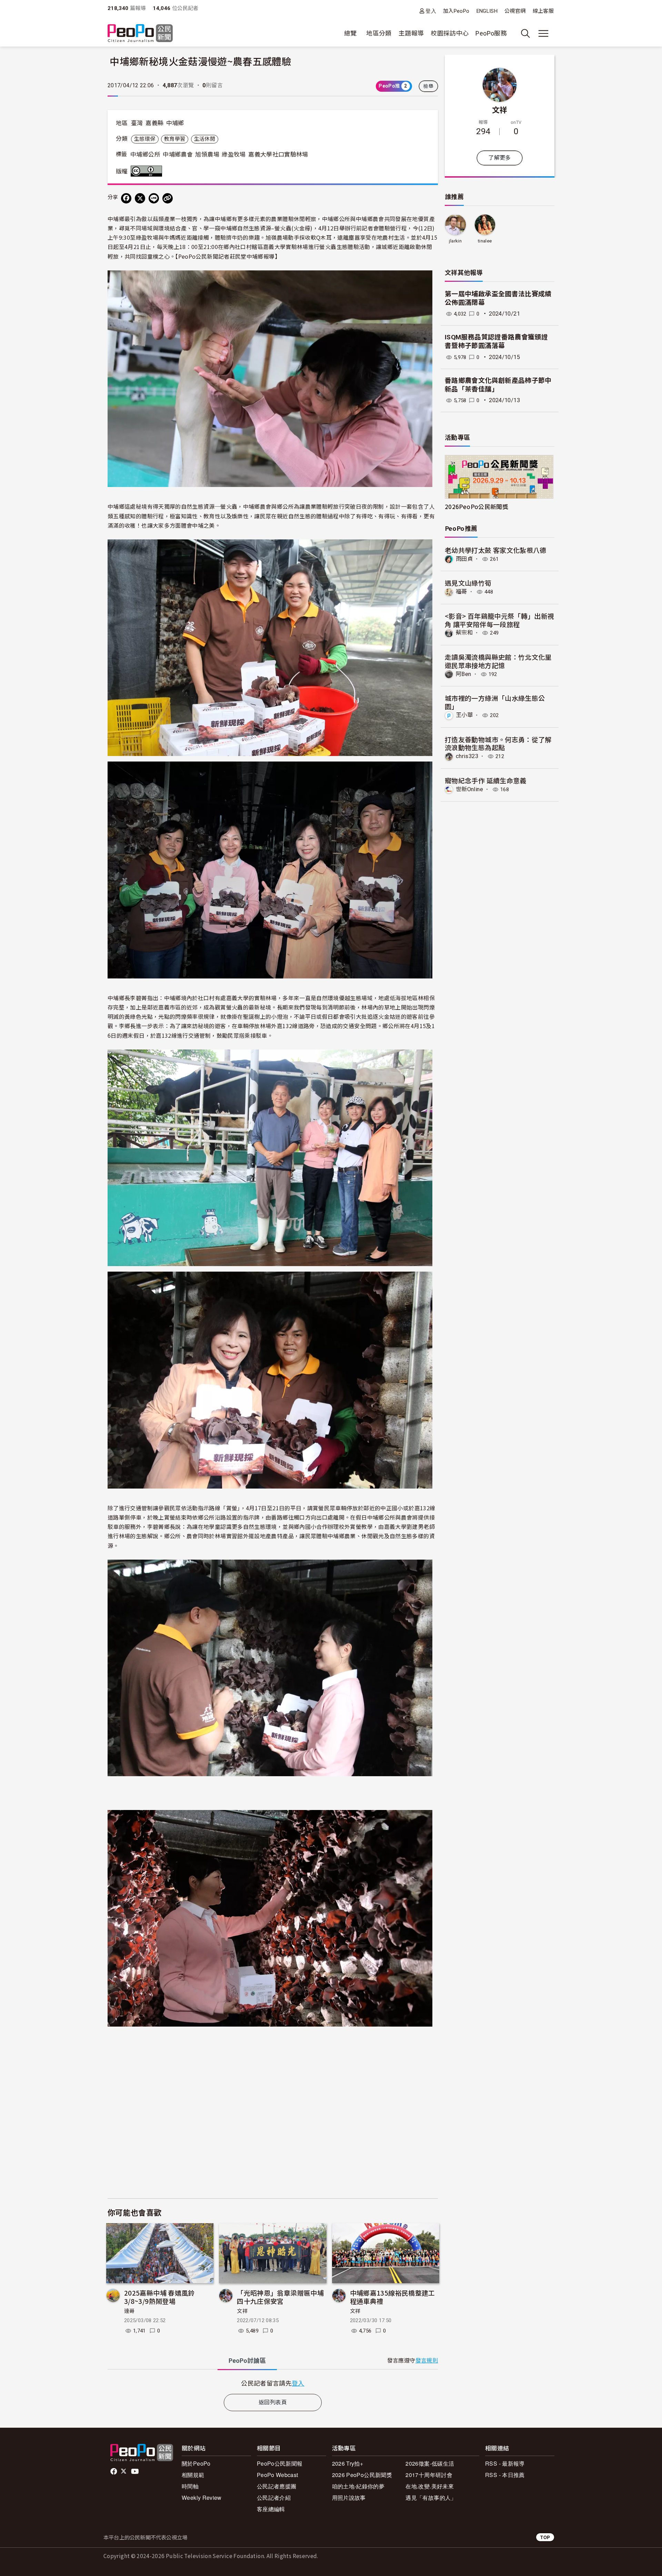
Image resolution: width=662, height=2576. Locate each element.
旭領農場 (207, 155)
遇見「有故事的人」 (431, 2498)
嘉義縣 (154, 123)
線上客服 (543, 11)
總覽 (350, 33)
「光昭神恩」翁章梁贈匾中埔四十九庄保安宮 (280, 2297)
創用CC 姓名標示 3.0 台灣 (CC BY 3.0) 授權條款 (148, 171)
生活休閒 (205, 139)
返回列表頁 (273, 2402)
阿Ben (463, 674)
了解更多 (499, 158)
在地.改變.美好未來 (430, 2486)
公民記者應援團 (277, 2486)
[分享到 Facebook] (126, 198)
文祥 (242, 2311)
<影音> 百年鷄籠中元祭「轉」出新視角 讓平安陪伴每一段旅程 (499, 620)
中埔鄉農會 (178, 155)
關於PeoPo (196, 2463)
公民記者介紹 (274, 2498)
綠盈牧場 (234, 155)
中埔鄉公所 (145, 155)
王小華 (464, 715)
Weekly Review (202, 2498)
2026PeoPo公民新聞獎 (477, 506)
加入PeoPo (456, 11)
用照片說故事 (349, 2498)
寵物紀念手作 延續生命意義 (486, 780)
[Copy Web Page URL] (168, 198)
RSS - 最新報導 (505, 2463)
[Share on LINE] (154, 198)
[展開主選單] (543, 33)
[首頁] (140, 34)
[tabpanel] (273, 2383)
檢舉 (428, 86)
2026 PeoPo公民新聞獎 (362, 2475)
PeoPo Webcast (278, 2475)
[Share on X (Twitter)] (140, 198)
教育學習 (175, 139)
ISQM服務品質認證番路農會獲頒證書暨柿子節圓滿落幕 (496, 341)
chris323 (467, 756)
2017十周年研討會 (429, 2475)
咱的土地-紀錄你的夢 (358, 2486)
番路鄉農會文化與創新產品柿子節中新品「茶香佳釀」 (498, 385)
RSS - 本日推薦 (505, 2475)
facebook (114, 2471)
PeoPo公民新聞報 (280, 2463)
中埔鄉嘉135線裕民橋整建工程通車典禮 (393, 2297)
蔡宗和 (464, 633)
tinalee (485, 241)
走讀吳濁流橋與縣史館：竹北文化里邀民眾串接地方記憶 (498, 661)
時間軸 (190, 2486)
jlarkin (455, 241)
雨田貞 (464, 559)
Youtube (136, 2471)
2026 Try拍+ (348, 2463)
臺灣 (137, 123)
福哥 (462, 592)
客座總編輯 (271, 2509)
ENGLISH (487, 11)
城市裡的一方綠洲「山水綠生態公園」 (495, 702)
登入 (431, 11)
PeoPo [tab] (247, 2361)
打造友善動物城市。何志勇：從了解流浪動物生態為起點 (498, 743)
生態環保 (145, 139)
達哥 (129, 2311)
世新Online (469, 789)
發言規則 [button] (427, 2361)
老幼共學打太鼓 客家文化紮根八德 (496, 550)
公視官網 (515, 11)
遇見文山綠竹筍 (468, 583)
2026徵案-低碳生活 (430, 2463)
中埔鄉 (175, 123)
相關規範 (193, 2475)
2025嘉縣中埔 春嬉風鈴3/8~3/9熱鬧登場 (159, 2297)
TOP (545, 2537)
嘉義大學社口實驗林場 (278, 155)
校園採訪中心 (450, 33)
